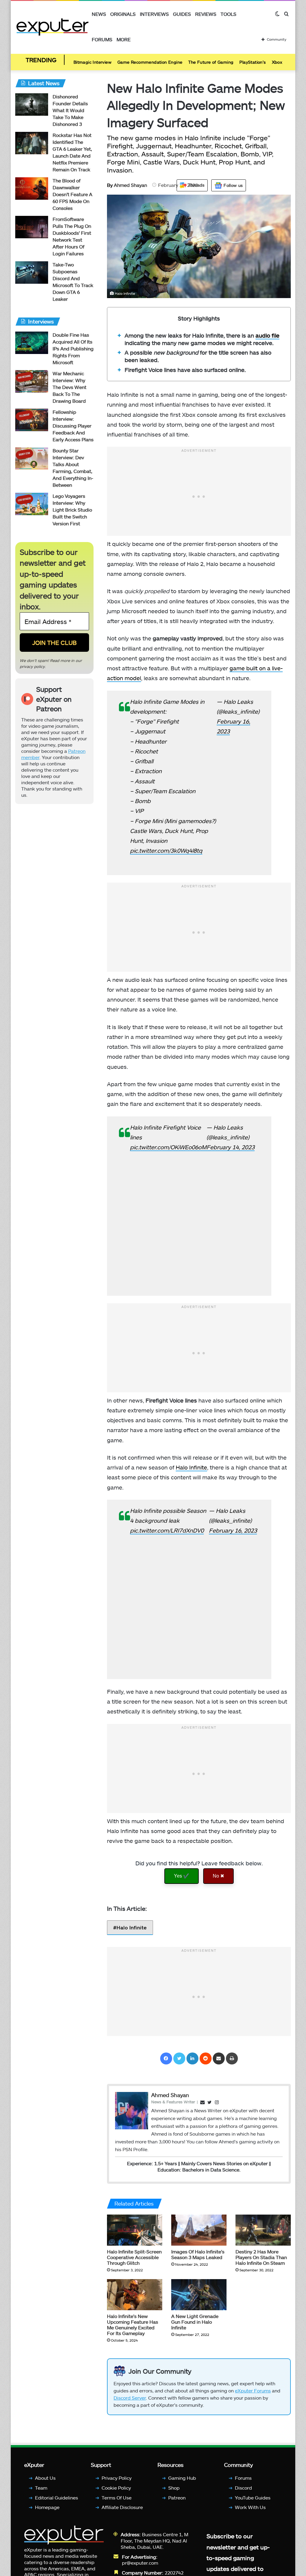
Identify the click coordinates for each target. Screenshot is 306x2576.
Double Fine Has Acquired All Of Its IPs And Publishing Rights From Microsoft (73, 350)
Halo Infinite (191, 1469)
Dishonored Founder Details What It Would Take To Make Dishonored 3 (70, 112)
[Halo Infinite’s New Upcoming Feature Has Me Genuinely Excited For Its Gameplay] (135, 2296)
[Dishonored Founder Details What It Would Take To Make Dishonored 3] (32, 106)
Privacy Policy (117, 2479)
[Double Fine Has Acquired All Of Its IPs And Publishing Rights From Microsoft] (32, 344)
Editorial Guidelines (56, 2499)
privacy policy (32, 668)
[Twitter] (179, 2060)
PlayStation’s (253, 62)
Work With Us (250, 2509)
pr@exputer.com (140, 2564)
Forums (102, 39)
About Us (45, 2479)
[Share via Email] (219, 2060)
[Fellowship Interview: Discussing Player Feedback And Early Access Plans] (32, 421)
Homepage (47, 2509)
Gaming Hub (182, 2479)
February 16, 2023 (233, 1532)
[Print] (232, 2060)
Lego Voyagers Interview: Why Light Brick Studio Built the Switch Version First (72, 511)
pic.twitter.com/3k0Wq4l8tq (166, 852)
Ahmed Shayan (127, 186)
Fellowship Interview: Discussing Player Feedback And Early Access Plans (73, 427)
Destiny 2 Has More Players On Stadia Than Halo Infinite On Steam (261, 2259)
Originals (123, 14)
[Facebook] (166, 2060)
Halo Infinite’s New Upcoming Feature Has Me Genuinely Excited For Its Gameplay (133, 2326)
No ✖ (218, 1877)
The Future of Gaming (211, 62)
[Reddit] (206, 2060)
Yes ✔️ (182, 1877)
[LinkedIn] (192, 2060)
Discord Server (130, 2399)
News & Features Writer (173, 2103)
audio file (267, 337)
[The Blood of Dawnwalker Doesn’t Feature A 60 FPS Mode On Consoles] (32, 190)
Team (41, 2489)
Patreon (177, 2499)
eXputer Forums (253, 2392)
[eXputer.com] (52, 27)
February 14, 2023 (231, 1149)
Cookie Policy (116, 2489)
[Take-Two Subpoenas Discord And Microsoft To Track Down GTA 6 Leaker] (32, 274)
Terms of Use (117, 2499)
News (99, 14)
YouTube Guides (253, 2499)
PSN (127, 2151)
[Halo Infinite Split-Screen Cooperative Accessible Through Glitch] (135, 2232)
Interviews (154, 14)
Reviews (206, 14)
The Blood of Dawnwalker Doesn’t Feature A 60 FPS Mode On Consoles (72, 196)
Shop (174, 2489)
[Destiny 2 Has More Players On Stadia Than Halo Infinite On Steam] (263, 2232)
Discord (243, 2489)
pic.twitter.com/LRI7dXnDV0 (167, 1532)
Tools (228, 14)
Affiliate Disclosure (122, 2509)
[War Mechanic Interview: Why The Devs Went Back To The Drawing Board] (32, 383)
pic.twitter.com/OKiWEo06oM (168, 1149)
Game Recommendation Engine (150, 62)
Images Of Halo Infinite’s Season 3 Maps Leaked (198, 2256)
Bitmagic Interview (92, 62)
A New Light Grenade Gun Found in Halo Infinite (195, 2323)
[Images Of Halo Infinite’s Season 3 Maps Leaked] (199, 2232)
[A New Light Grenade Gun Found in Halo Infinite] (199, 2296)
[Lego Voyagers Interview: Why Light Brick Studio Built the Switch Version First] (32, 505)
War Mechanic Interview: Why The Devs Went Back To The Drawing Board (69, 389)
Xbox (277, 62)
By (110, 186)
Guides (182, 14)
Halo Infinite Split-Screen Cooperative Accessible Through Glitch (134, 2259)
